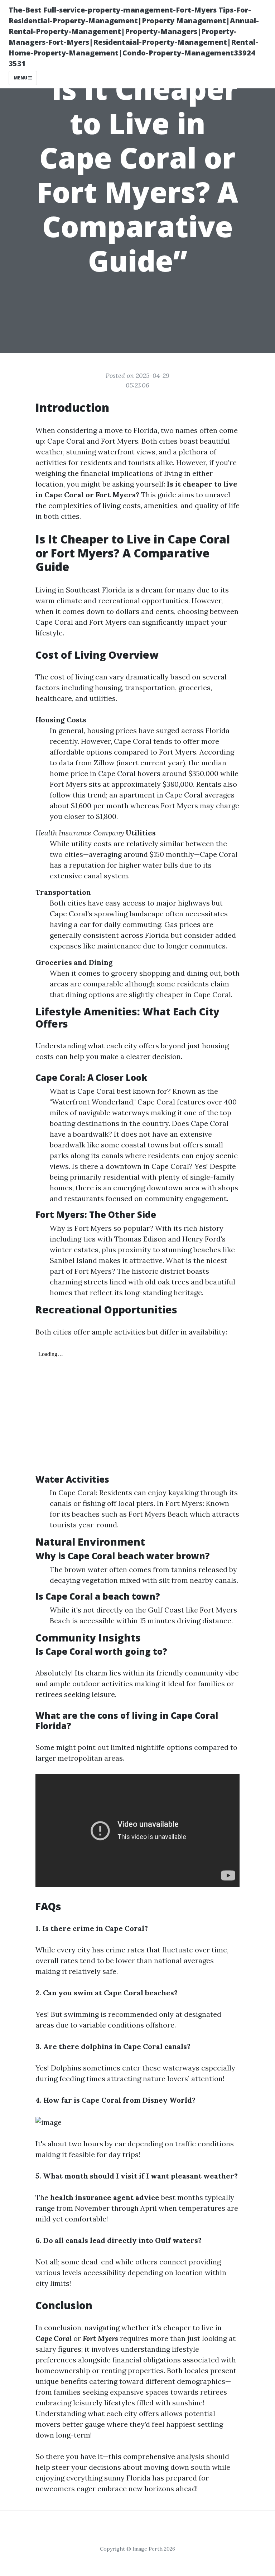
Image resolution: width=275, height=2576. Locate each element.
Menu (21, 78)
